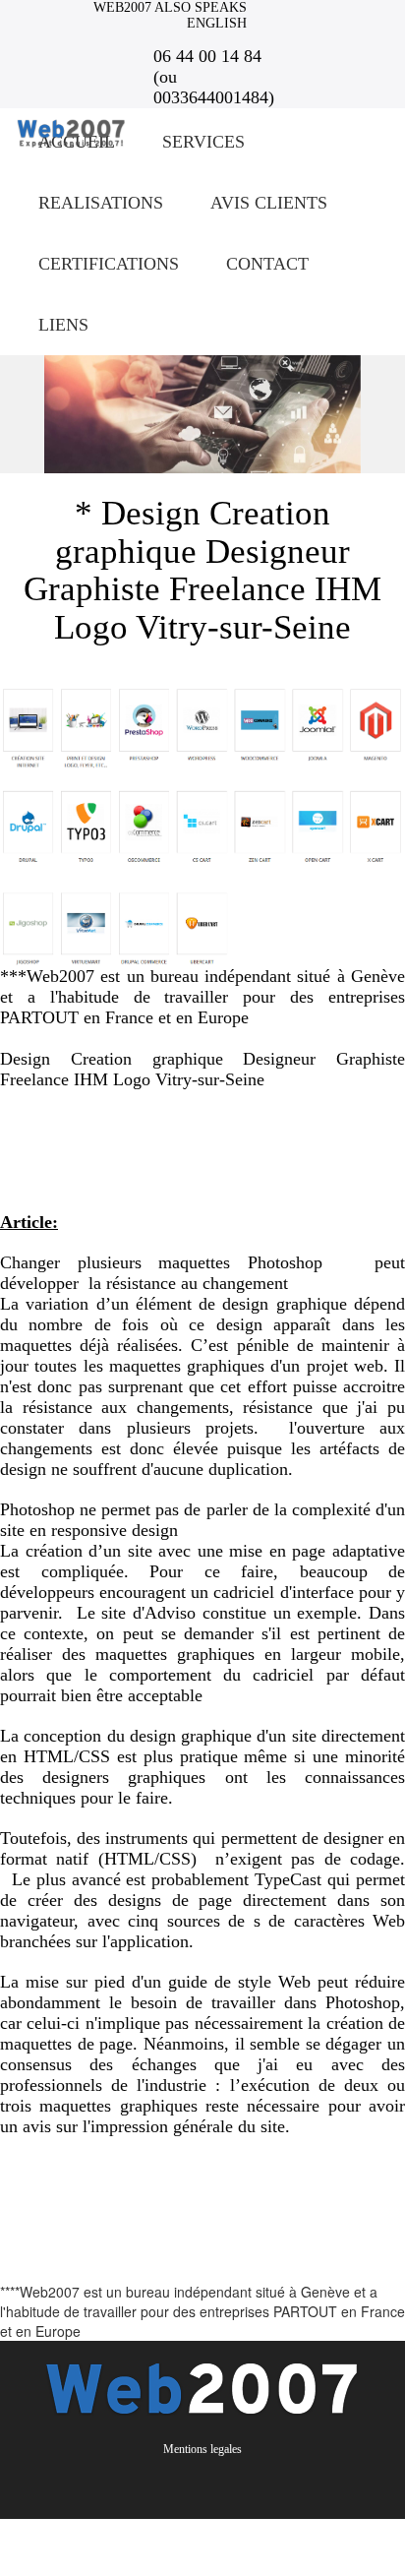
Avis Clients (269, 203)
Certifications (109, 264)
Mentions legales (202, 2449)
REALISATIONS (101, 203)
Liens (63, 325)
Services (203, 142)
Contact (267, 264)
